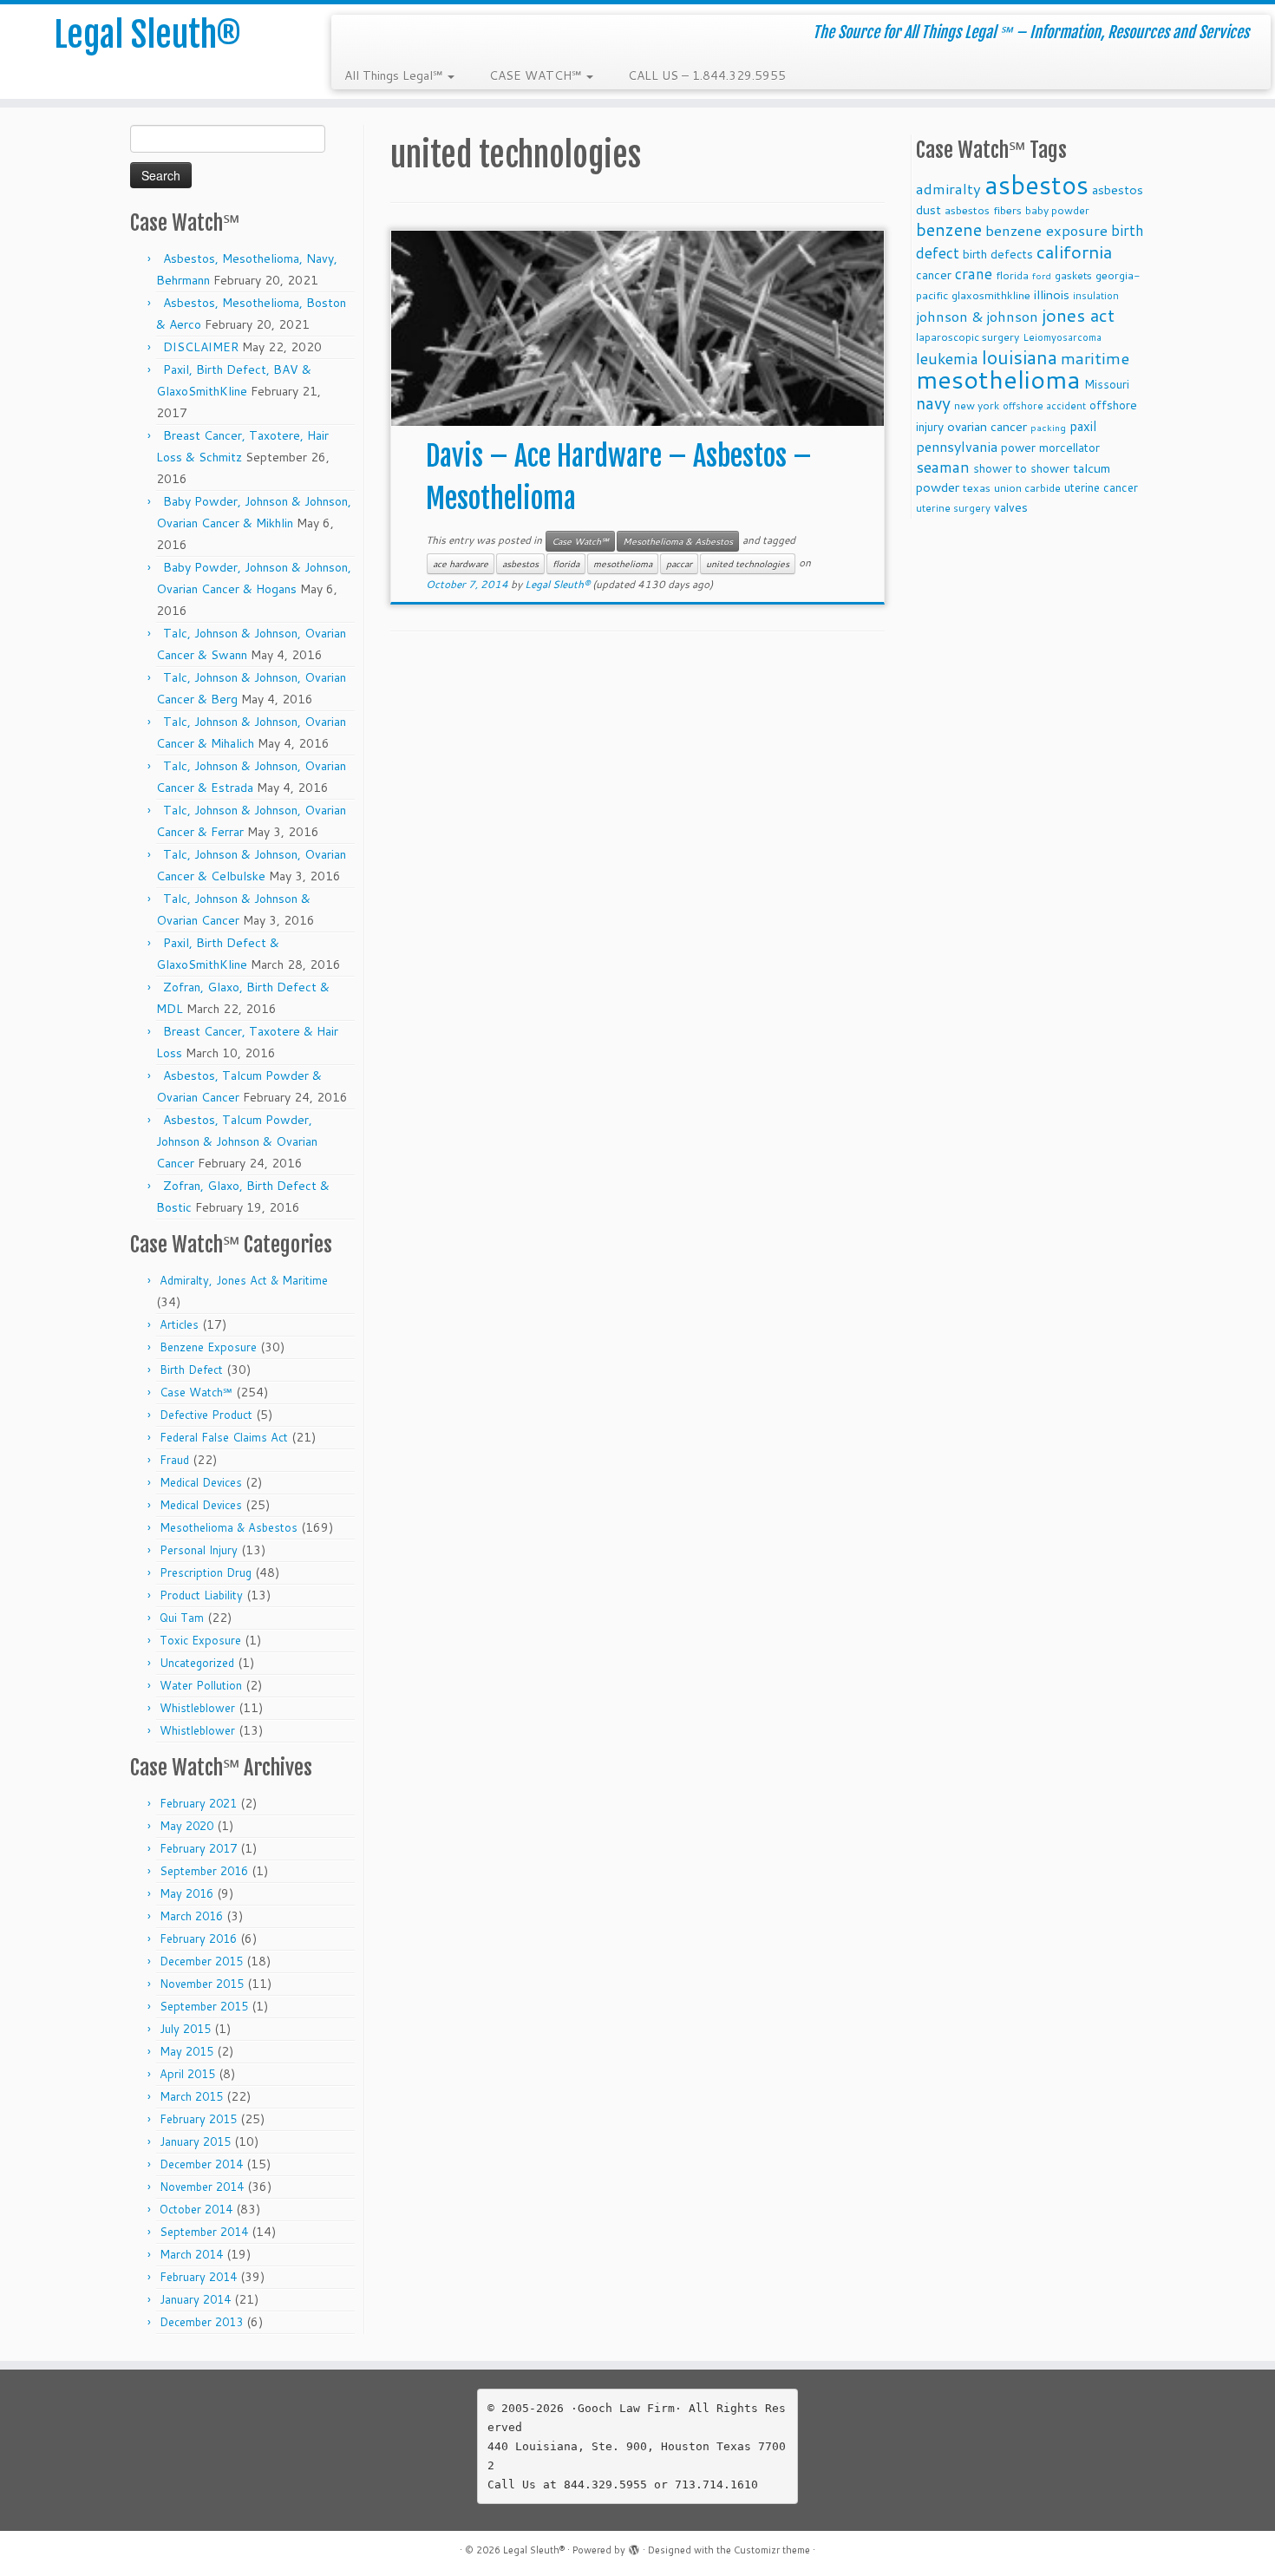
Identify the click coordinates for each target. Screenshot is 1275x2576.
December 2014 (201, 2164)
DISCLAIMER (201, 347)
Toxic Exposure (200, 1640)
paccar (679, 564)
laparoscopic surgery (968, 337)
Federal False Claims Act (224, 1437)
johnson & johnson (977, 316)
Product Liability (201, 1595)
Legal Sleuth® (147, 35)
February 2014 (198, 2277)
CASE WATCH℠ (537, 75)
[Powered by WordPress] (634, 2547)
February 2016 (198, 1939)
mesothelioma (623, 564)
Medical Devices (201, 1482)
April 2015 (187, 2074)
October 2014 (196, 2209)
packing (1048, 427)
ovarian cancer (987, 426)
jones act (1078, 315)
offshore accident (1044, 406)
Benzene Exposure (208, 1347)
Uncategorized (197, 1663)
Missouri (1107, 384)
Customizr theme (772, 2550)
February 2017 (198, 1848)
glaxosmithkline (991, 295)
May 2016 (186, 1893)
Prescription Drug (206, 1572)
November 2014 (202, 2187)
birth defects (998, 254)
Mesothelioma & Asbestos (229, 1527)
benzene (949, 229)
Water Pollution (201, 1685)
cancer (934, 275)
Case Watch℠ (196, 1392)
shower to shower (1021, 468)
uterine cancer (1101, 487)
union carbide (1027, 488)
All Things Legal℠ (395, 75)
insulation (1096, 296)
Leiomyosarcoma (1062, 337)
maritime (1095, 358)
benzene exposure (1046, 230)
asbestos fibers (983, 210)
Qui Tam (182, 1618)
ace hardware (461, 564)
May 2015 (186, 2051)
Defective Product (206, 1415)
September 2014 (204, 2232)
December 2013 (201, 2322)
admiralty (948, 189)
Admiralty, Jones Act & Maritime (244, 1280)
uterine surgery (953, 508)
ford (1042, 275)
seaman (943, 467)
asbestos (520, 564)
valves (1011, 507)
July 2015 (185, 2029)
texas (977, 487)
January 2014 (195, 2299)
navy (933, 403)
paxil (1083, 426)
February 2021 (198, 1803)
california (1074, 252)
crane (974, 273)
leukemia (947, 358)
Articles (179, 1324)
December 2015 (201, 1961)
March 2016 (191, 1916)
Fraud (174, 1460)
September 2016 (204, 1871)
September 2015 (204, 2006)
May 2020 (186, 1826)
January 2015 (195, 2141)
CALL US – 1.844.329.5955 (707, 75)
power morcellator (1050, 447)
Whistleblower (197, 1708)
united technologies (748, 564)
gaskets (1073, 275)
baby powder (1057, 210)
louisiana (1020, 357)
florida (566, 564)
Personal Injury (199, 1550)
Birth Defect (191, 1370)
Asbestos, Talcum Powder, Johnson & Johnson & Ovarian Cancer (237, 1141)
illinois (1052, 294)
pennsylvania (957, 446)
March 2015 (191, 2096)
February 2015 (198, 2119)
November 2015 (202, 1984)
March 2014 (191, 2254)
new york (977, 405)
